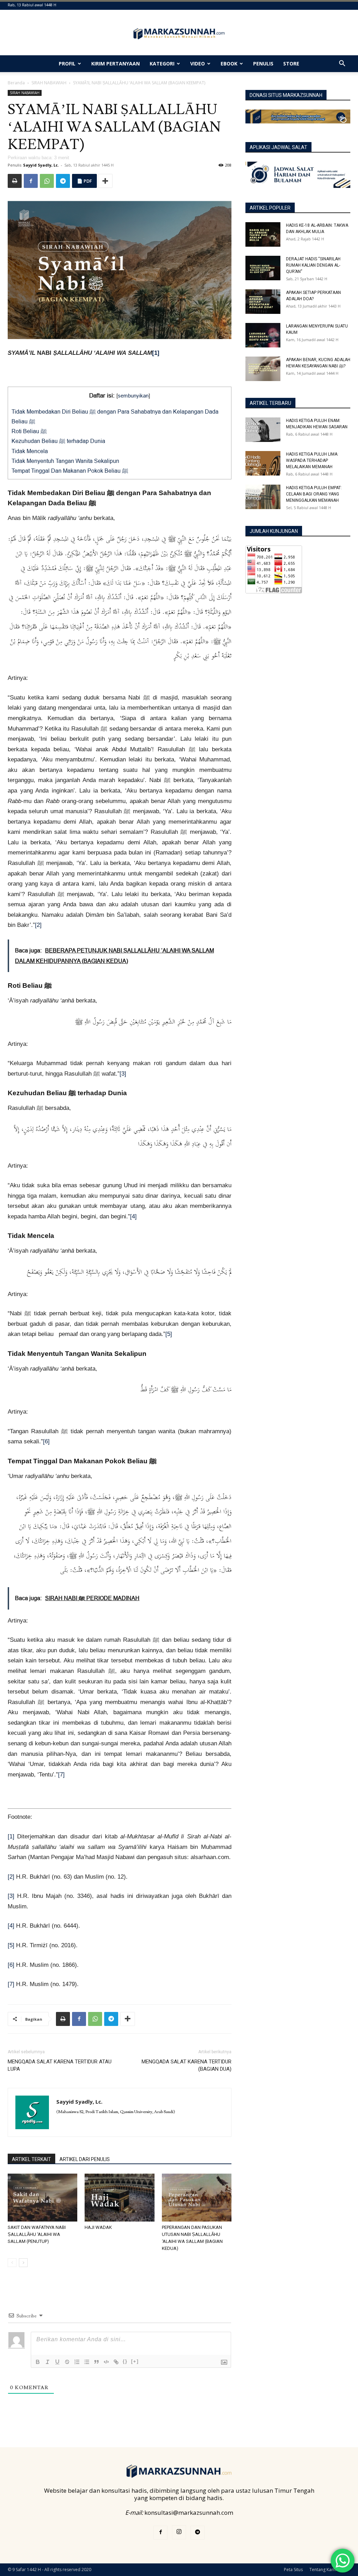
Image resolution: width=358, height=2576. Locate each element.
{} (125, 2361)
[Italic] (48, 2362)
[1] (156, 353)
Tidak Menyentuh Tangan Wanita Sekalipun (65, 461)
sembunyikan (133, 396)
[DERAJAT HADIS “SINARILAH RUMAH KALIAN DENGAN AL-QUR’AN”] (263, 268)
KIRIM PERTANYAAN (116, 64)
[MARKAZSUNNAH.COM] (179, 34)
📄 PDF (84, 181)
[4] (133, 1216)
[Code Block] (106, 2362)
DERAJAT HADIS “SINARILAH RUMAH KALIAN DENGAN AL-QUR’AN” (313, 265)
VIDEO (198, 64)
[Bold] (38, 2362)
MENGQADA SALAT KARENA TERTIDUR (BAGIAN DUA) (187, 2065)
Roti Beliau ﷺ (30, 431)
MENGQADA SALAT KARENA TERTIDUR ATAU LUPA (60, 2065)
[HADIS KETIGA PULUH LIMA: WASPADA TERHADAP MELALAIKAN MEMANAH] (263, 463)
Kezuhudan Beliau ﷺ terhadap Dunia (58, 441)
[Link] (116, 2362)
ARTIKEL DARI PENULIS (85, 2159)
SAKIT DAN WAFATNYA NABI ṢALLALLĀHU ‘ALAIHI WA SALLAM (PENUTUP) (37, 2234)
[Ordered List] (77, 2362)
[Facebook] (31, 181)
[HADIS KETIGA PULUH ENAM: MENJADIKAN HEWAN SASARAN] (263, 430)
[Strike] (67, 2362)
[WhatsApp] (47, 181)
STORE (291, 64)
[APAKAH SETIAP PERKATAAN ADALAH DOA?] (263, 302)
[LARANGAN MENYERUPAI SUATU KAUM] (263, 335)
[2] (38, 925)
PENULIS (263, 64)
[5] (169, 1334)
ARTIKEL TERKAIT (31, 2159)
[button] (342, 64)
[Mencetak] (15, 181)
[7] (61, 1775)
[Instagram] (179, 2532)
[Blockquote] (96, 2362)
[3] (123, 1074)
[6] (46, 1441)
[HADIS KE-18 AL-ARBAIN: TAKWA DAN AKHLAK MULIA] (263, 234)
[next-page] (23, 2263)
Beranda (16, 83)
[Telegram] (63, 181)
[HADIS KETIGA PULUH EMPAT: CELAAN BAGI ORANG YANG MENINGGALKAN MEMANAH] (263, 497)
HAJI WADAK (98, 2227)
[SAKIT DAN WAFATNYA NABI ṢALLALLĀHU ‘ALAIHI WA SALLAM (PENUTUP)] (42, 2198)
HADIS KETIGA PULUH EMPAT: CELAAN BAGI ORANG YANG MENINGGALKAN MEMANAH (314, 494)
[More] (105, 181)
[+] (135, 2361)
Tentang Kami (323, 2570)
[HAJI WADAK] (119, 2198)
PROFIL (67, 64)
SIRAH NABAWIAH (49, 83)
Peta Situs (293, 2570)
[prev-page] (12, 2263)
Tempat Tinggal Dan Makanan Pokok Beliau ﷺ (71, 471)
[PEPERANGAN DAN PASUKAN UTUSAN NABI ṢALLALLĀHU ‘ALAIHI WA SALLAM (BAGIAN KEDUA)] (197, 2198)
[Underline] (57, 2362)
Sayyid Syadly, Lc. (41, 165)
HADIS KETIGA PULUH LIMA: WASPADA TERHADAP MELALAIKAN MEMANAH (312, 460)
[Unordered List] (87, 2362)
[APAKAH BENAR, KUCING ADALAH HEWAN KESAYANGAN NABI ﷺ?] (263, 369)
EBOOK (229, 64)
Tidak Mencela (30, 451)
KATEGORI (162, 64)
